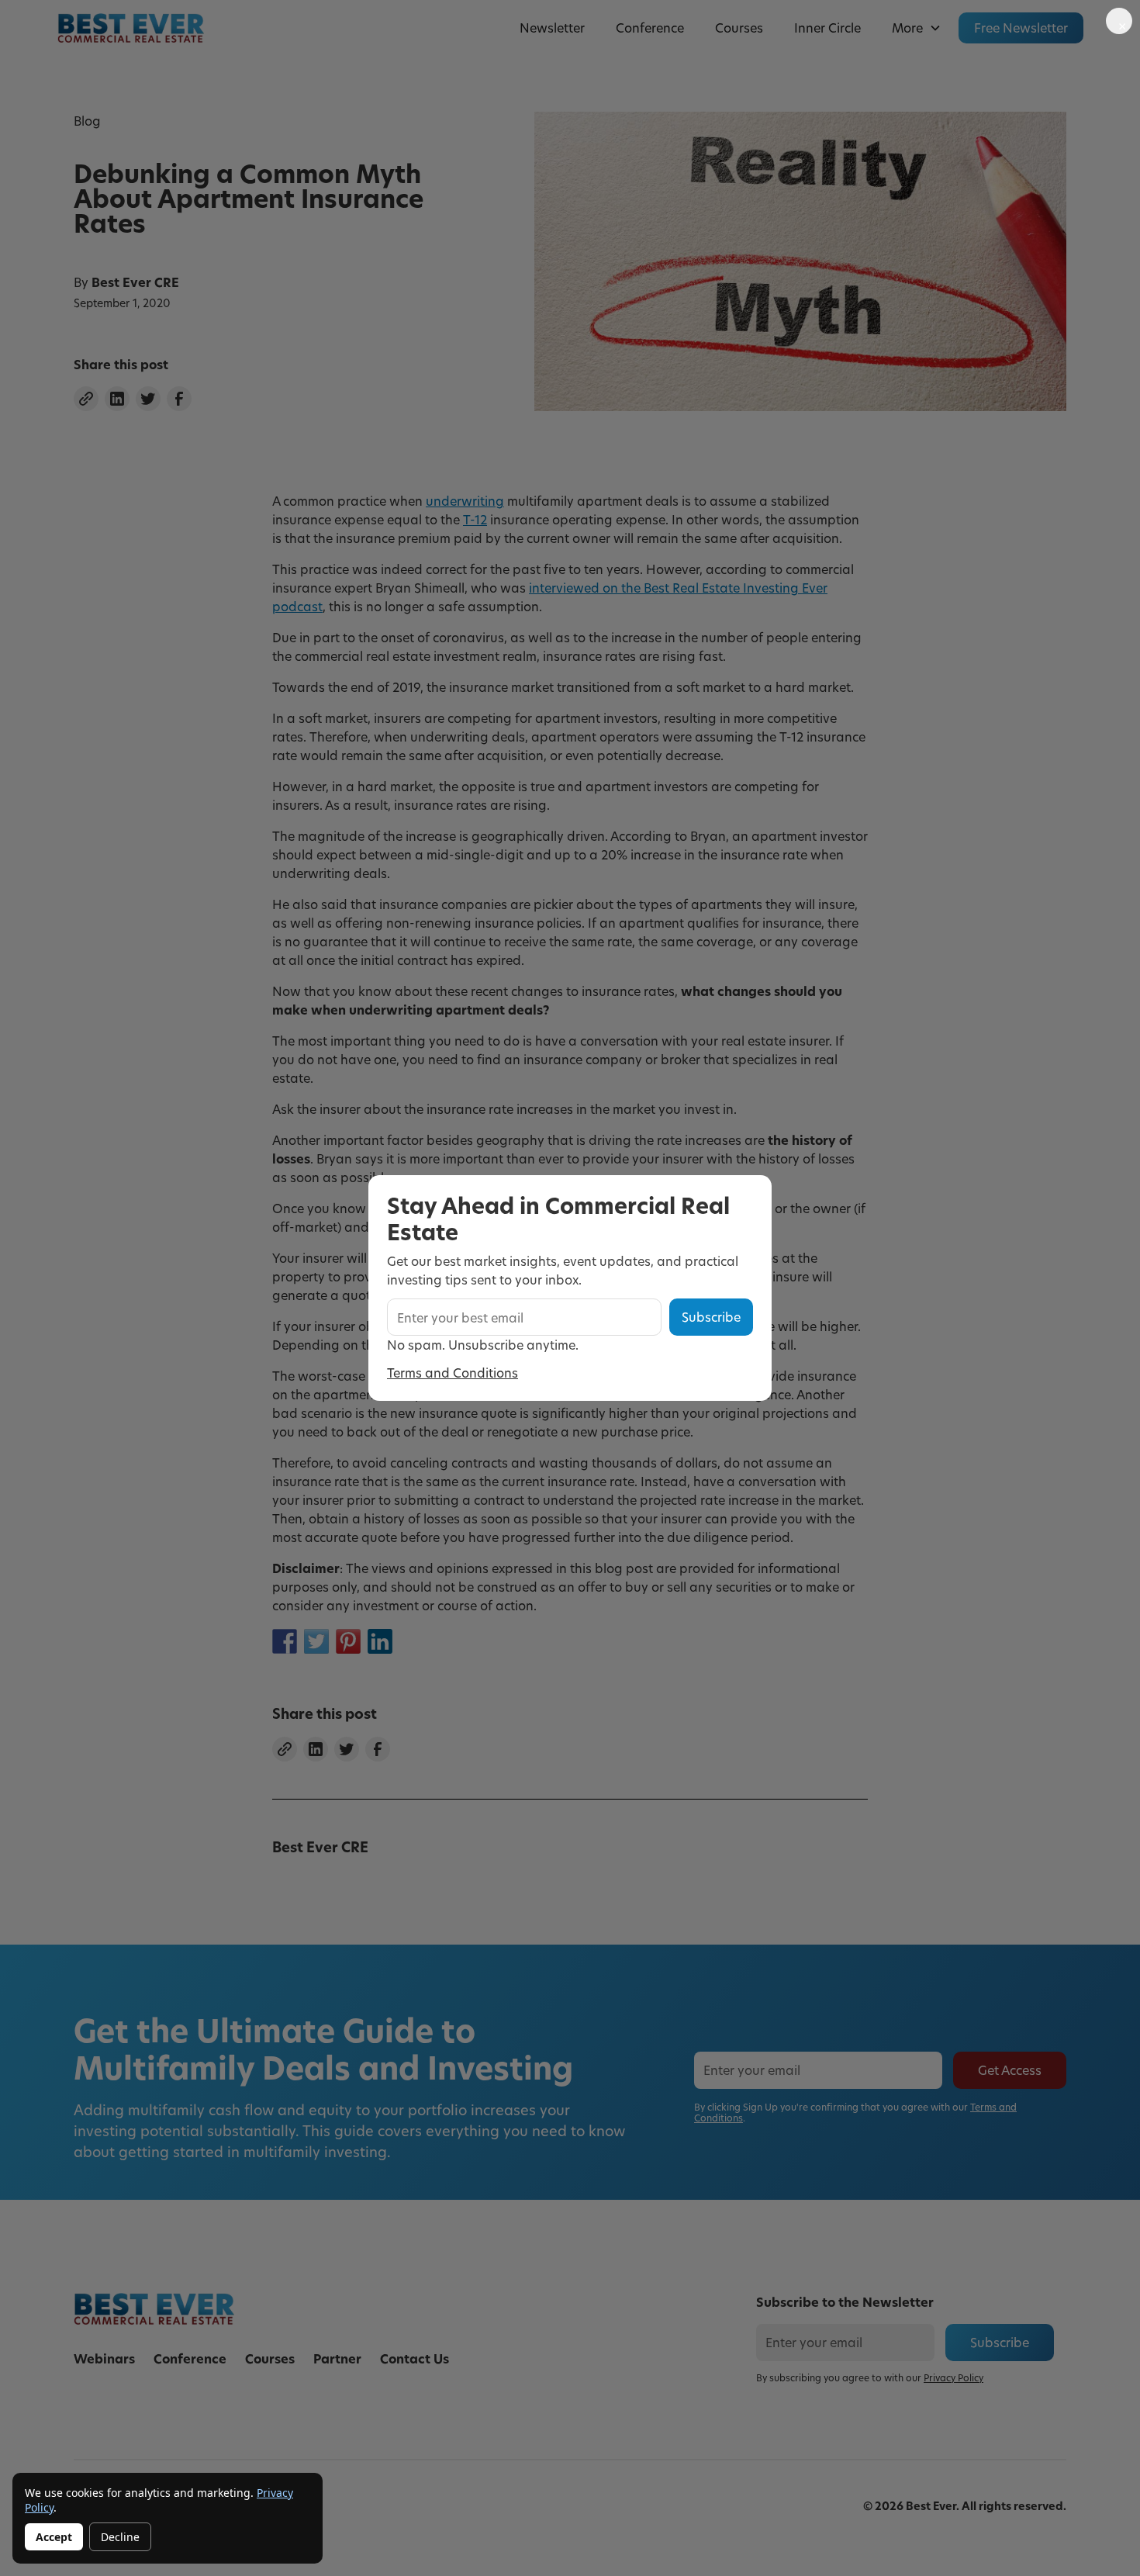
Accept (54, 2537)
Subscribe (711, 1317)
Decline (120, 2537)
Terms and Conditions (453, 1373)
